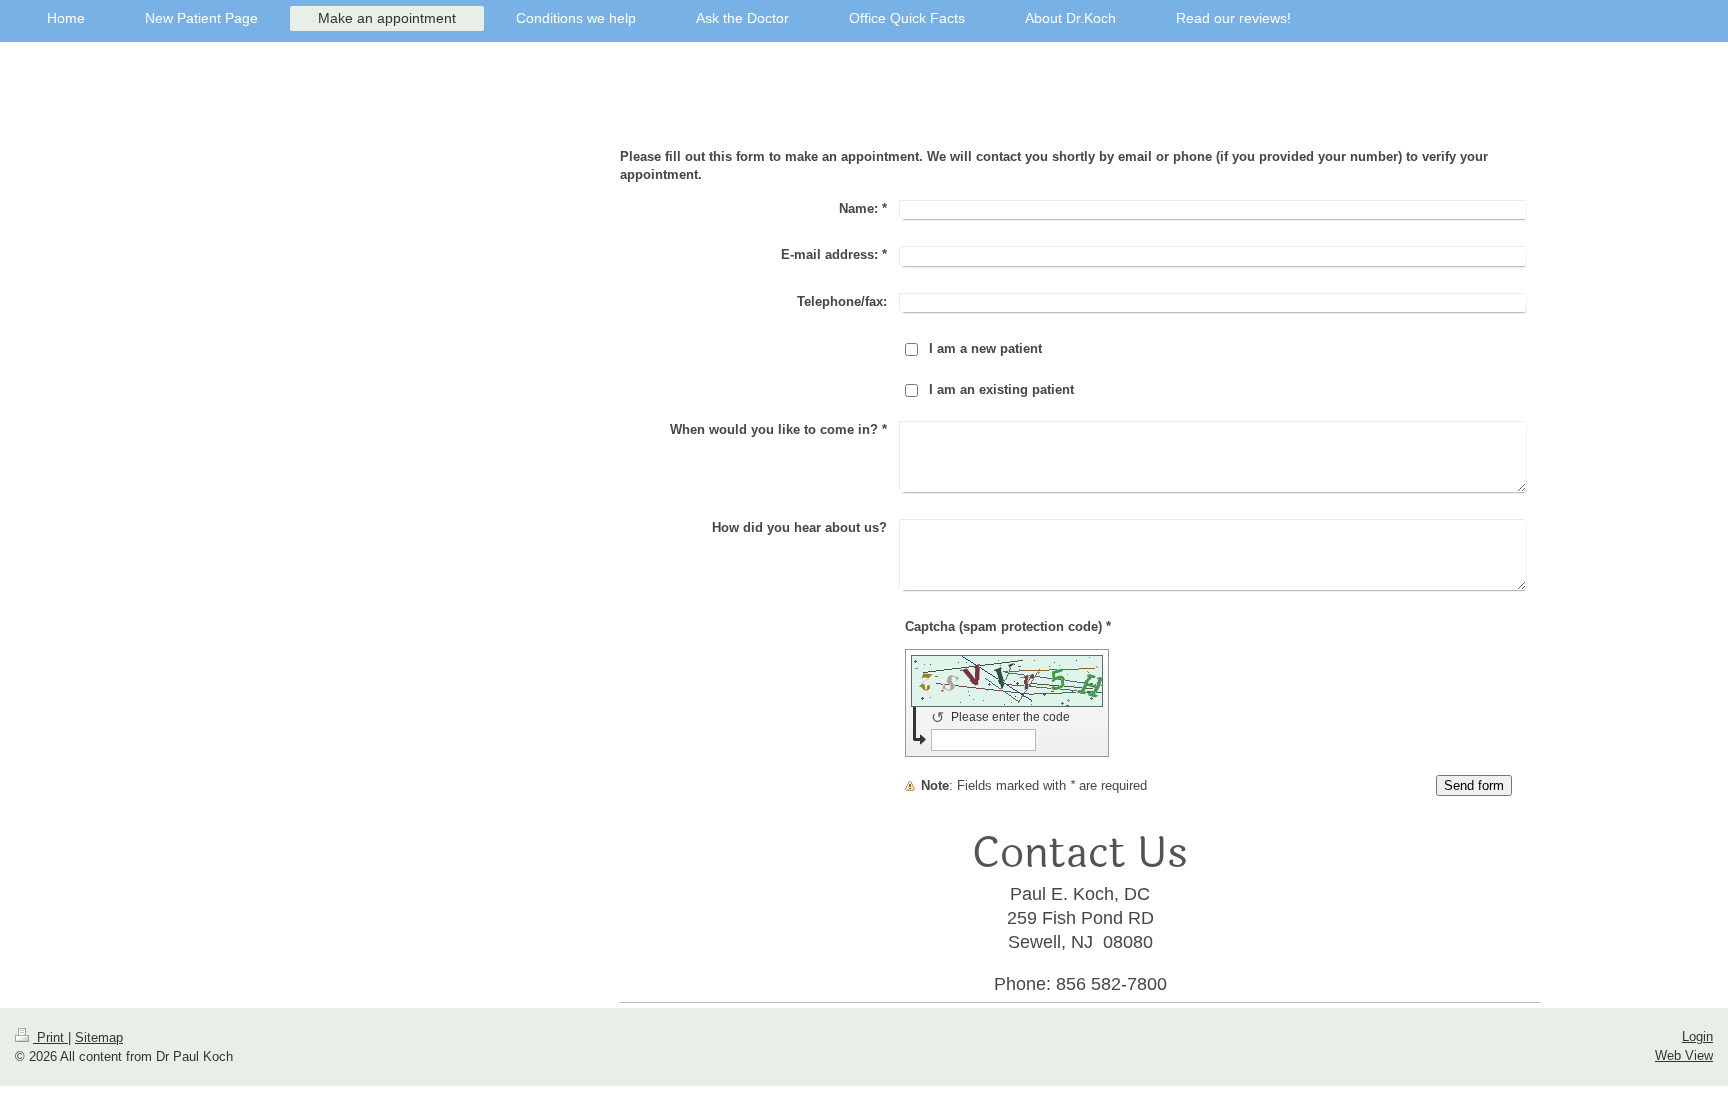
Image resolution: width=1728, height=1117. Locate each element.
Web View (1684, 1055)
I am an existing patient (1001, 389)
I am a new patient (985, 348)
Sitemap (99, 1037)
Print (50, 1037)
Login (1697, 1036)
